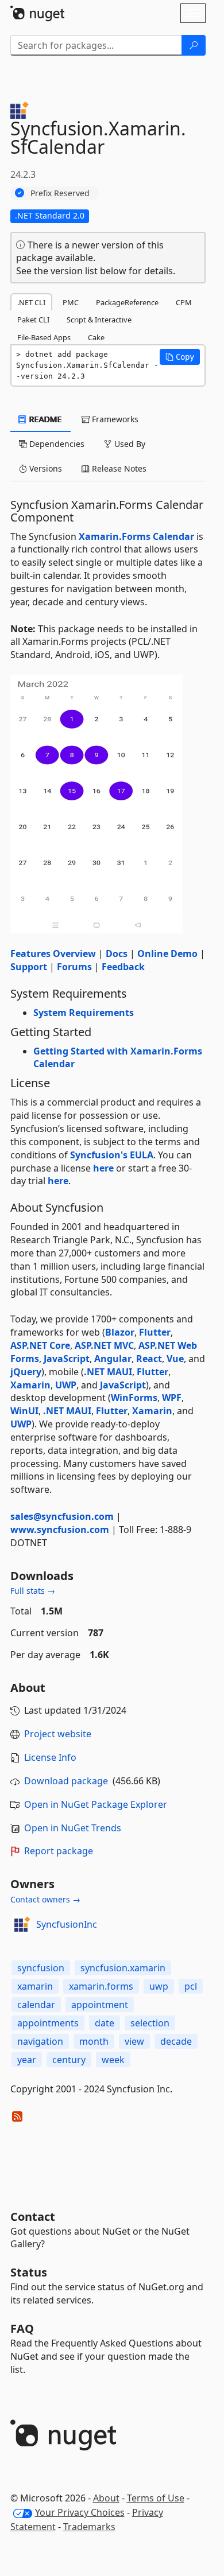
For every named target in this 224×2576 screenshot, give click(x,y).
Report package (59, 1851)
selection (150, 2023)
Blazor (120, 1332)
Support (29, 967)
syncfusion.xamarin (123, 1968)
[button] (180, 357)
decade (176, 2041)
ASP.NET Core (40, 1345)
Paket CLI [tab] (33, 320)
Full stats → (33, 1591)
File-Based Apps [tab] (44, 337)
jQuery (26, 1372)
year (27, 2060)
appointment (100, 2005)
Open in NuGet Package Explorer (96, 1804)
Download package (66, 1781)
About (106, 2498)
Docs (117, 954)
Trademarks (89, 2527)
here (103, 1168)
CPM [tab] (184, 302)
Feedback (123, 967)
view (134, 2041)
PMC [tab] (71, 302)
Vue (175, 1359)
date (105, 2023)
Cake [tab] (96, 337)
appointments (48, 2023)
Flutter (155, 1332)
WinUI (24, 1411)
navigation (40, 2041)
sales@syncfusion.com (62, 1516)
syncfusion (41, 1968)
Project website (58, 1734)
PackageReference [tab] (127, 302)
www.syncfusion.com (60, 1530)
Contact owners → (45, 1899)
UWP (66, 1385)
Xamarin (30, 1385)
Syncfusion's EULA (112, 1155)
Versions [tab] (45, 468)
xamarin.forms (101, 1986)
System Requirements (84, 1013)
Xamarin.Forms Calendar (136, 536)
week (113, 2060)
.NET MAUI (108, 1372)
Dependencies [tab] (56, 444)
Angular (113, 1359)
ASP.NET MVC (104, 1345)
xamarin (35, 1986)
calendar (36, 2005)
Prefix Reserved (60, 193)
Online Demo (167, 954)
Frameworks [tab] (114, 419)
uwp (159, 1986)
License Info (50, 1757)
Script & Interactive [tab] (99, 320)
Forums (74, 967)
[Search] (194, 45)
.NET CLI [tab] (31, 302)
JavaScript (67, 1359)
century (69, 2060)
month (94, 2041)
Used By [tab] (129, 444)
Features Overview (53, 954)
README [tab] (45, 419)
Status (29, 2272)
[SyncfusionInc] (21, 1924)
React (149, 1359)
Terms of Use (156, 2498)
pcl (191, 1986)
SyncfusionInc (67, 1924)
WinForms (134, 1398)
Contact (33, 2217)
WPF (172, 1398)
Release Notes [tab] (118, 468)
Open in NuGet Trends (73, 1828)
